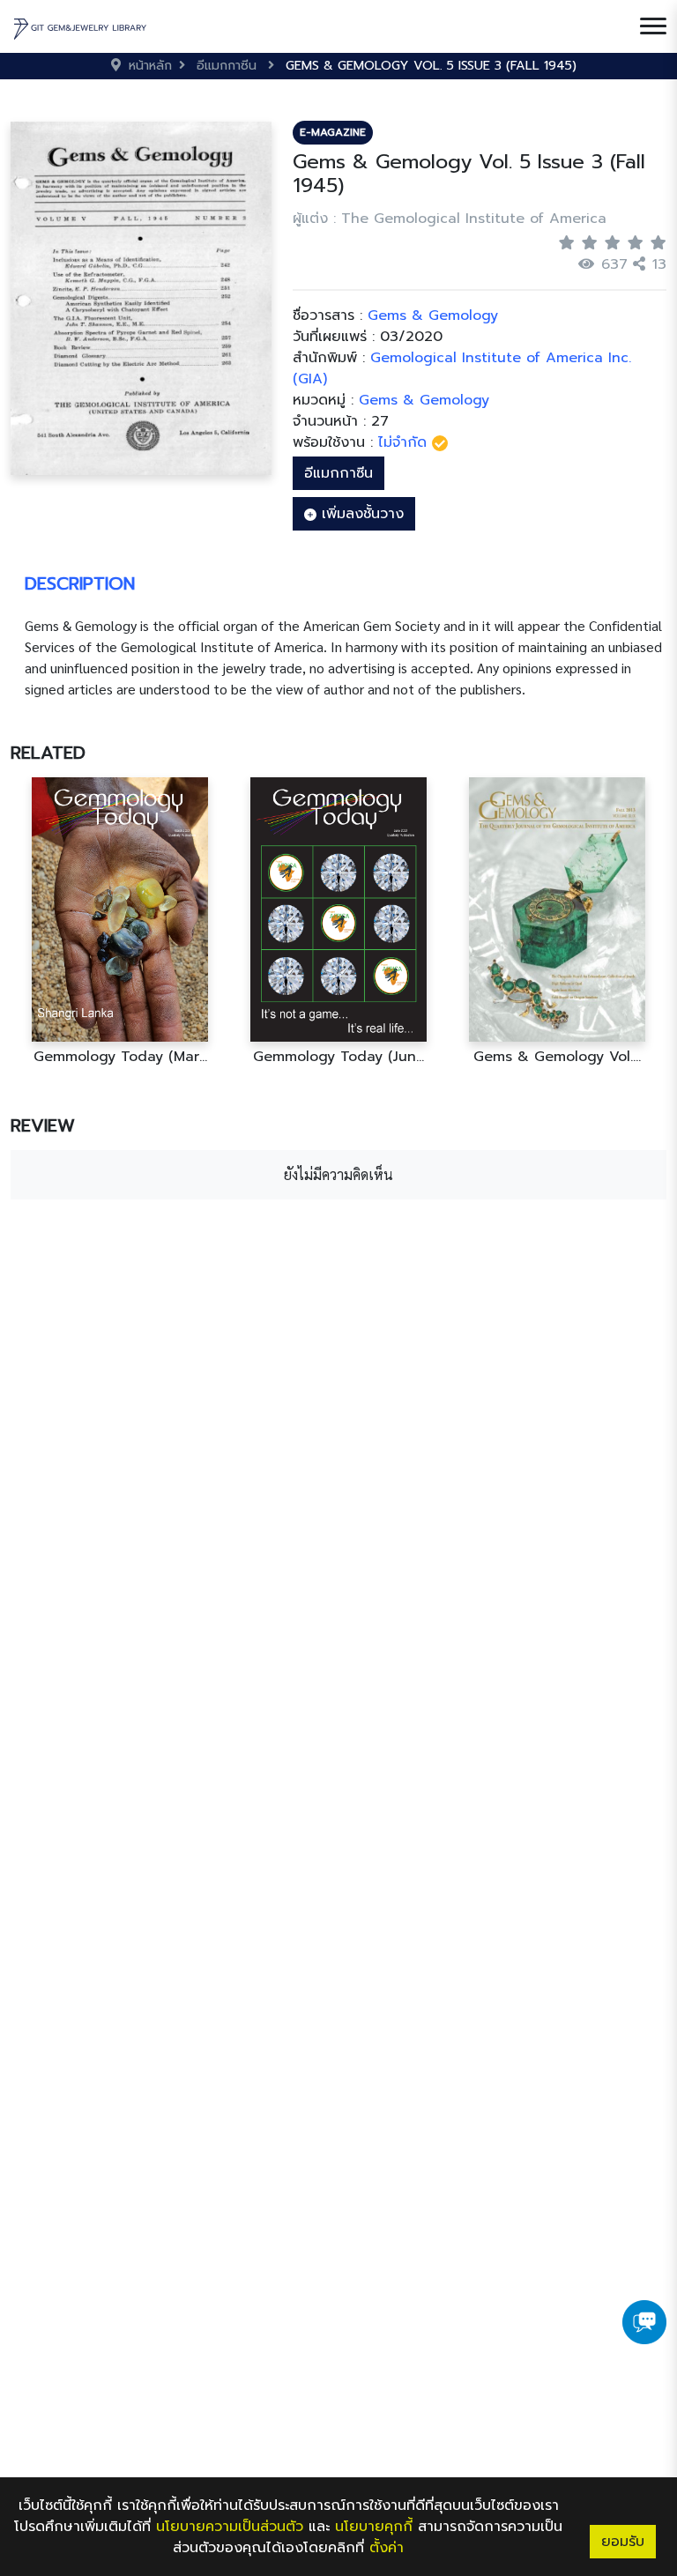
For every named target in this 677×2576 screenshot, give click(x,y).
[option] (120, 921)
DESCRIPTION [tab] (80, 583)
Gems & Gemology (424, 400)
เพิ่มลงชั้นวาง (360, 514)
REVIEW (43, 1125)
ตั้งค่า (387, 2548)
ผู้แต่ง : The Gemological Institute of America (450, 219)
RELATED (48, 753)
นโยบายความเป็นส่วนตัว (230, 2527)
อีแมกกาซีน (338, 473)
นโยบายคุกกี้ (374, 2527)
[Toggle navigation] (653, 26)
